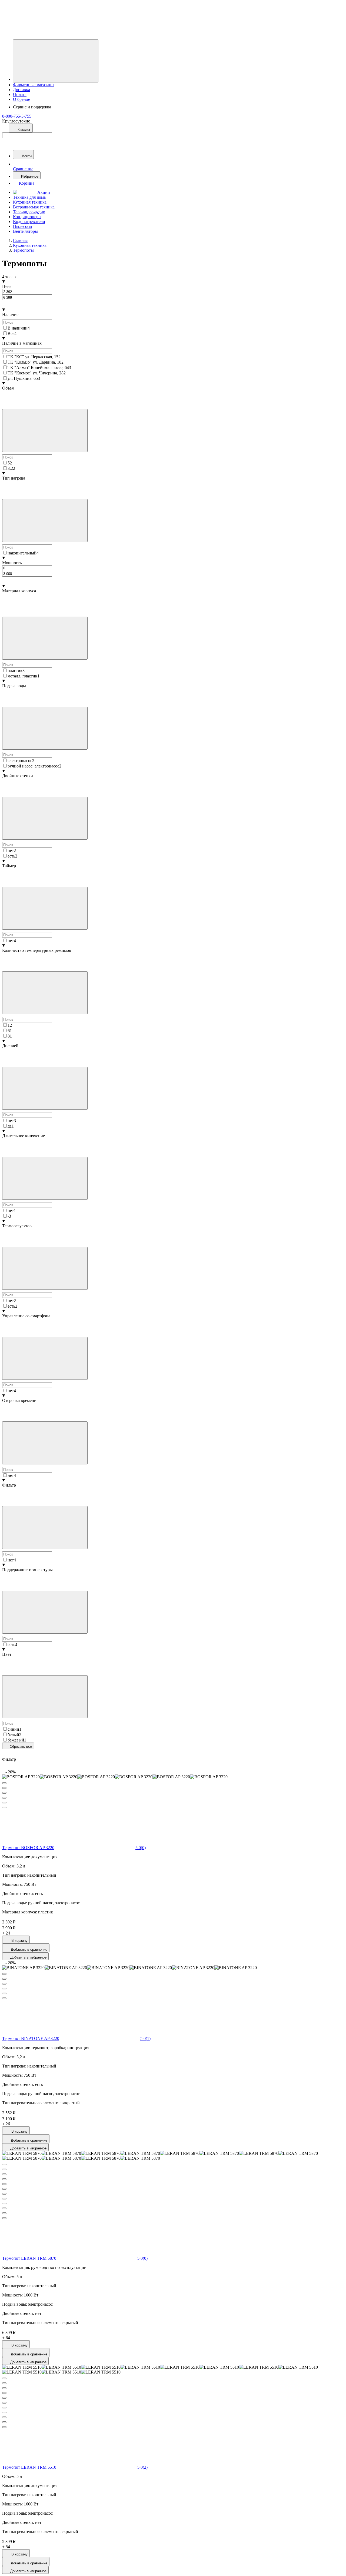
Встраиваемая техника (34, 207)
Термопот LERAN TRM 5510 (29, 2467)
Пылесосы (23, 226)
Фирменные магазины (34, 85)
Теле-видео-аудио (29, 212)
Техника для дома (29, 197)
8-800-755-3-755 (17, 116)
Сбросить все (20, 1746)
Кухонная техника (30, 202)
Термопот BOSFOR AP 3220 (28, 1848)
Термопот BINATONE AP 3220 (31, 2038)
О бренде (21, 99)
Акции (44, 192)
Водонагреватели (29, 222)
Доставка (21, 90)
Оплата (20, 94)
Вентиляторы (25, 231)
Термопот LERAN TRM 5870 (29, 2258)
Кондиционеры (27, 217)
